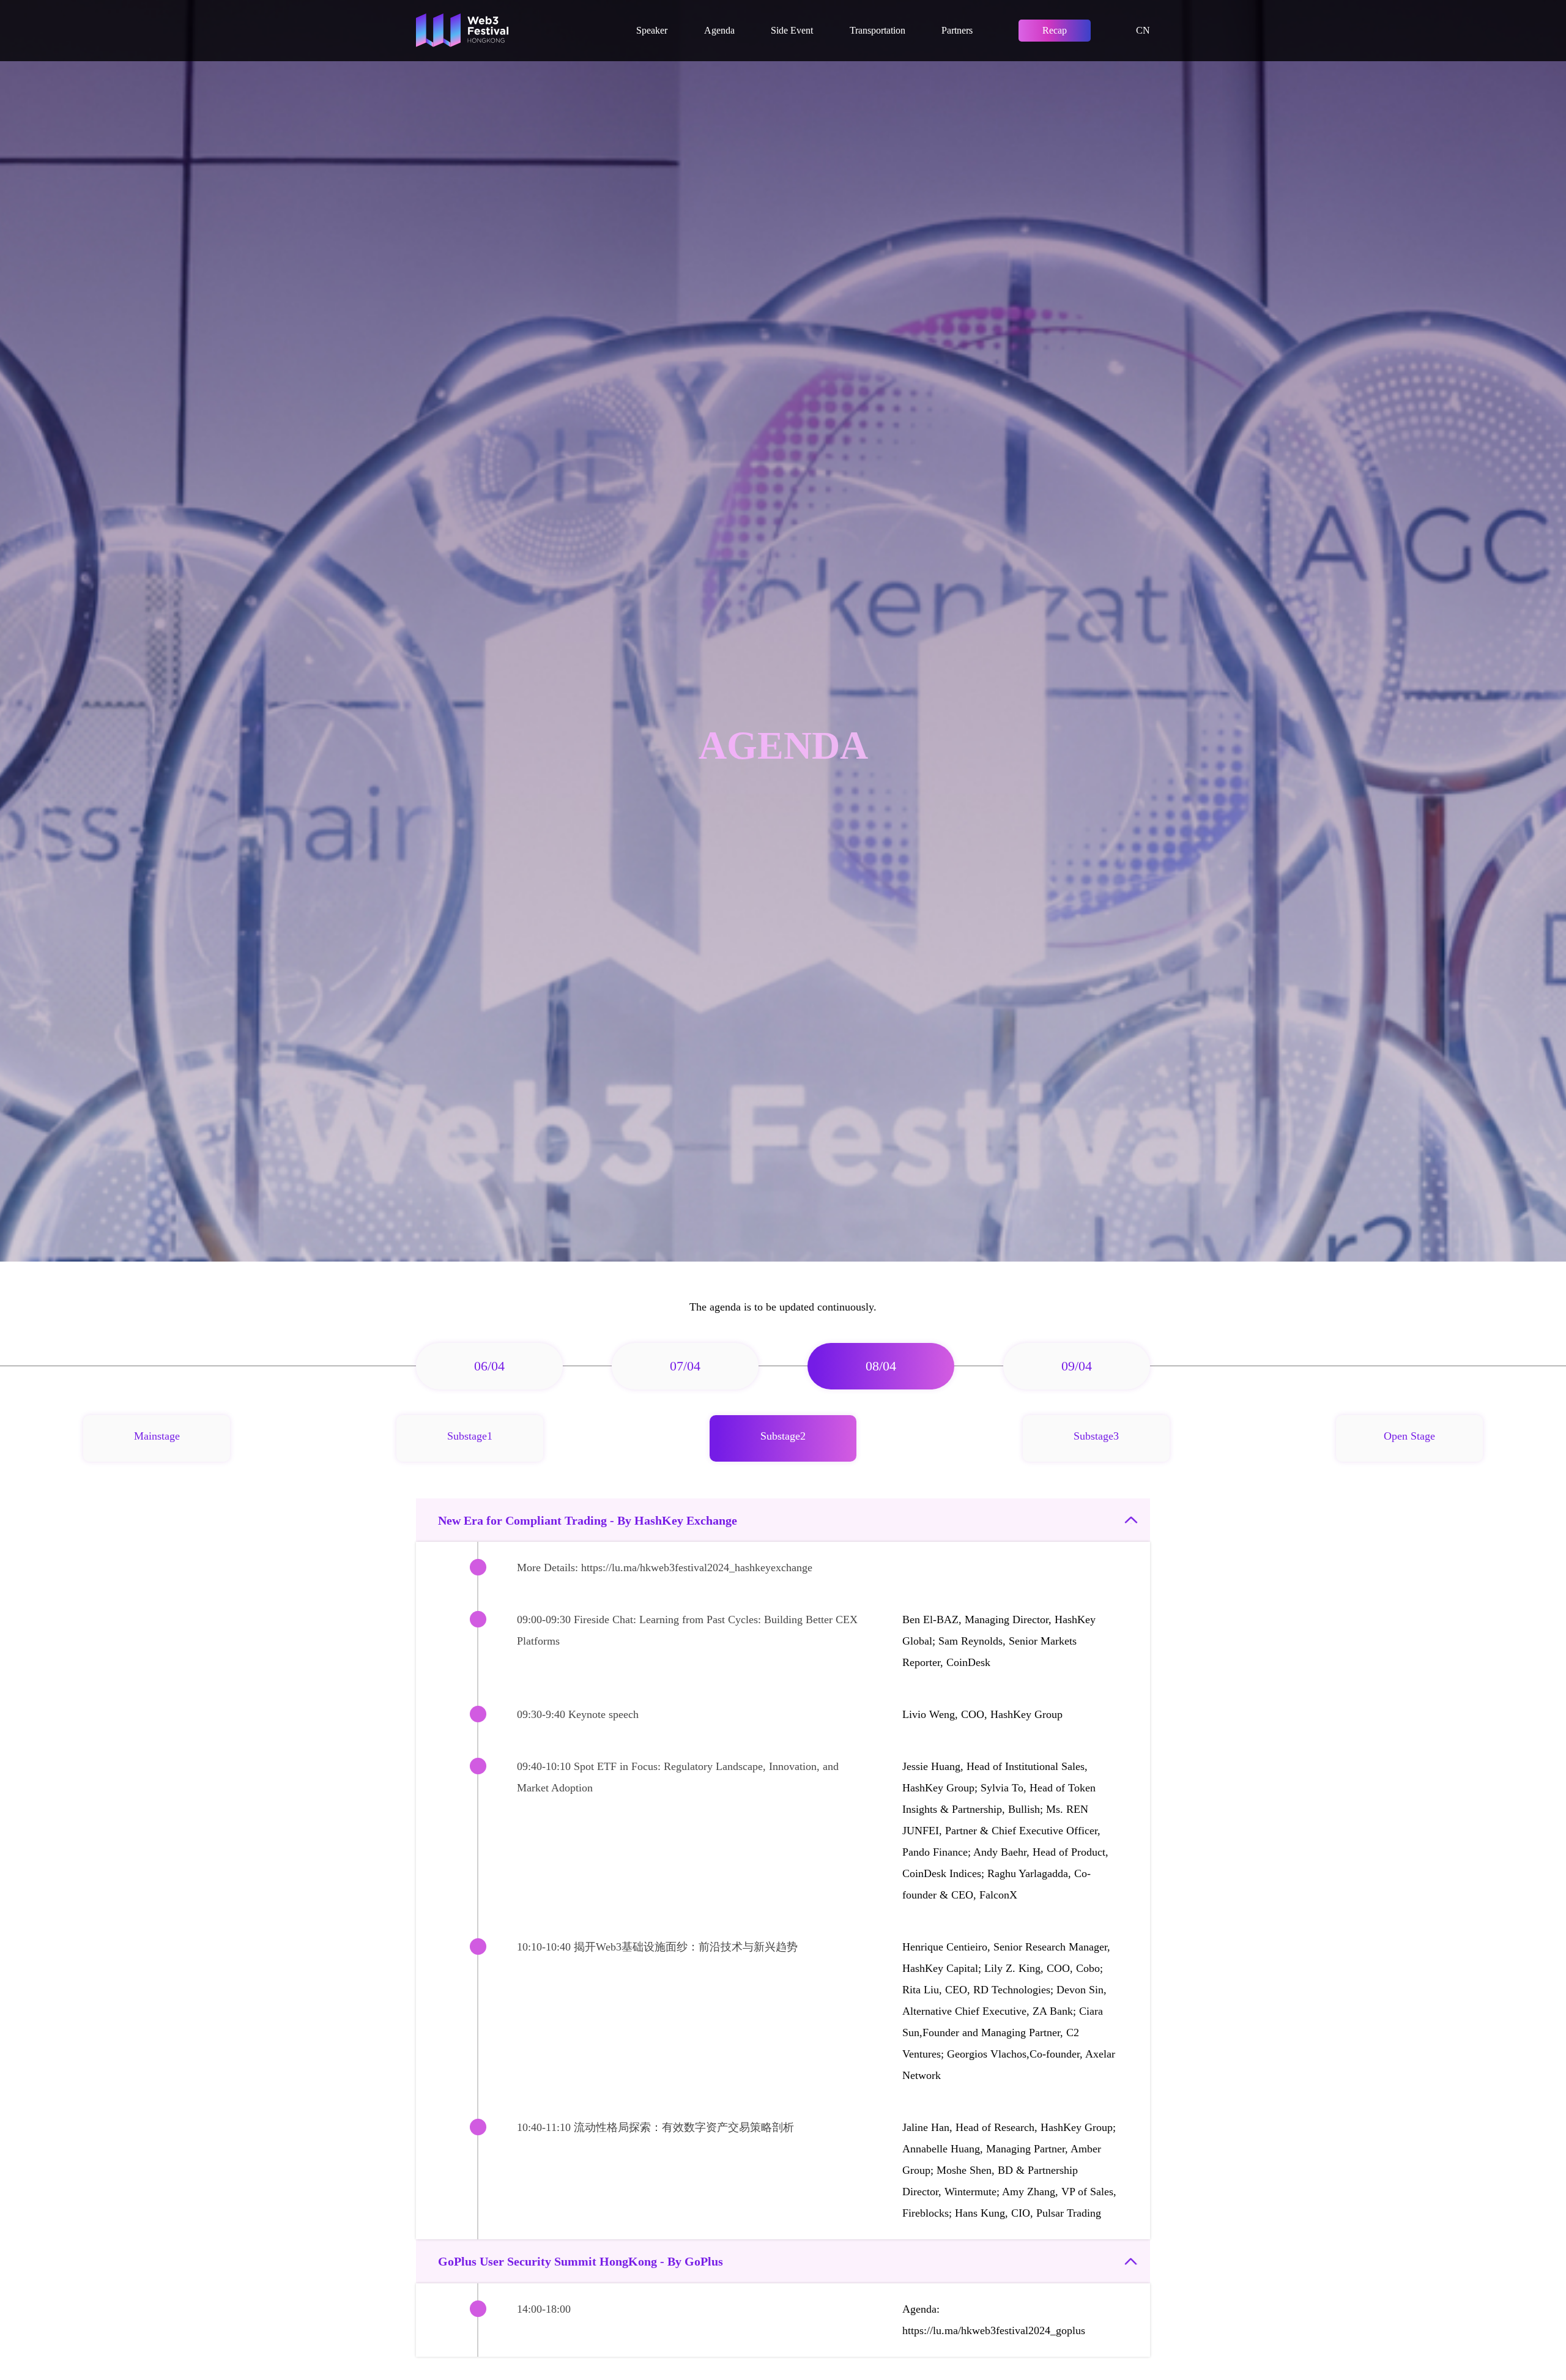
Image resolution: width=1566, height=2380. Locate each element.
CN (1143, 30)
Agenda (719, 30)
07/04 (685, 1366)
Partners (957, 30)
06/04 (489, 1366)
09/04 (1077, 1366)
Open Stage (1409, 1436)
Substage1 (470, 1436)
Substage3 (1096, 1436)
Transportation (878, 30)
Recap (1055, 30)
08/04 (881, 1366)
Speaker (652, 30)
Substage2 (783, 1436)
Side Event (792, 30)
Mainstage (157, 1436)
